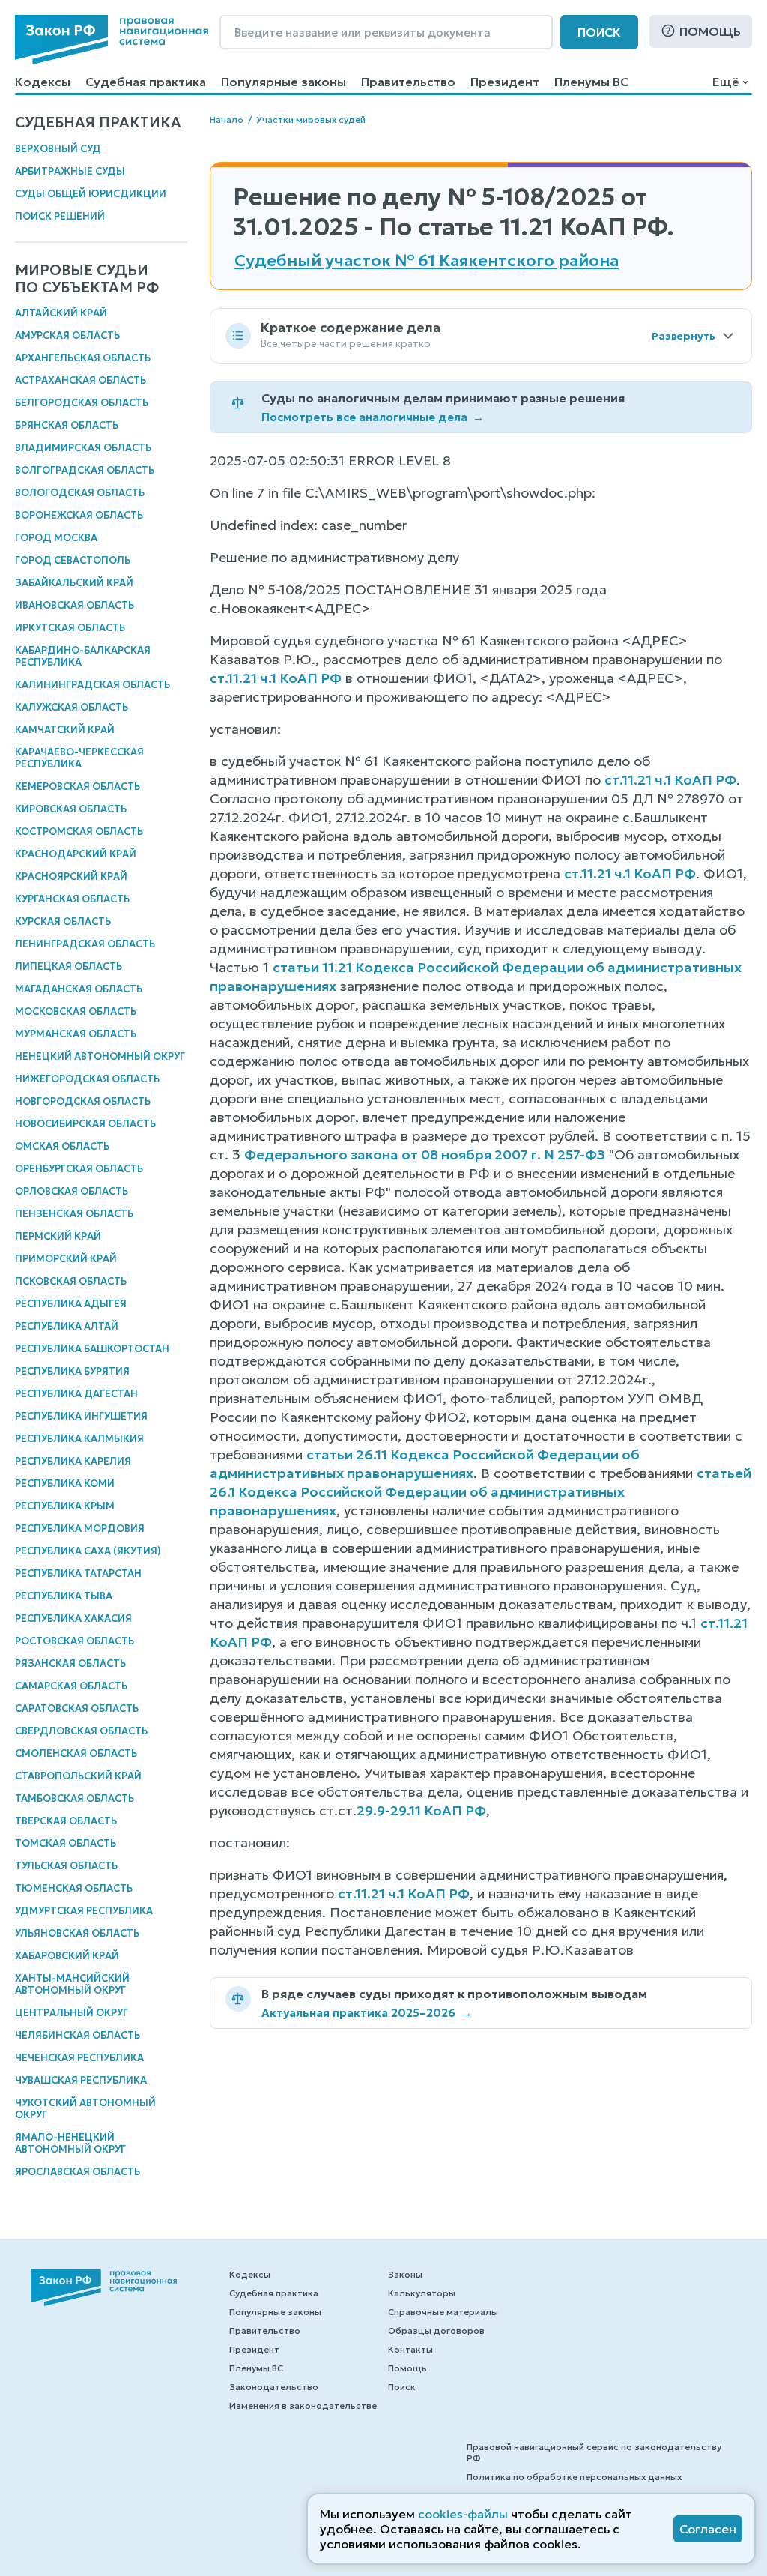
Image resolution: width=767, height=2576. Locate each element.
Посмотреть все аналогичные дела (373, 417)
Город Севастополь (73, 560)
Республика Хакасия (73, 1619)
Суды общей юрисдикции (91, 194)
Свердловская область (81, 1731)
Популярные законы (284, 82)
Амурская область (67, 335)
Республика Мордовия (80, 1529)
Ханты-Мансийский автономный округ (72, 1984)
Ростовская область (75, 1641)
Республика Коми (65, 1484)
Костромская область (79, 832)
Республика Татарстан (78, 1574)
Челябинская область (78, 2035)
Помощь (710, 31)
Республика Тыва (64, 1596)
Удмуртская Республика (84, 1911)
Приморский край (66, 1259)
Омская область (62, 1146)
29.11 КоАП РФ (438, 1810)
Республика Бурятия (72, 1371)
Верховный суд (58, 149)
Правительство (408, 82)
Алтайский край (61, 313)
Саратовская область (77, 1708)
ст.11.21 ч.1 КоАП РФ (276, 678)
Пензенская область (74, 1214)
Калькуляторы (422, 2293)
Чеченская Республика (79, 2058)
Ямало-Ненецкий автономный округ (70, 2143)
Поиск (599, 32)
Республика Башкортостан (92, 1349)
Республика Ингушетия (81, 1416)
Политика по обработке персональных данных (574, 2477)
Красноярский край (71, 877)
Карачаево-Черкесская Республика (79, 758)
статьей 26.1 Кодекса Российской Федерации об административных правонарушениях (480, 1492)
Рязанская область (70, 1663)
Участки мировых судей (311, 120)
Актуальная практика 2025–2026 (367, 2013)
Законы (405, 2274)
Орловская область (72, 1191)
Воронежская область (79, 515)
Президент (505, 82)
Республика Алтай (67, 1326)
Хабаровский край (67, 1956)
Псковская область (71, 1281)
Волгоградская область (85, 470)
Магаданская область (79, 989)
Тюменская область (74, 1888)
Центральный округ (72, 2013)
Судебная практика (146, 82)
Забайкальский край (74, 583)
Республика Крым (65, 1506)
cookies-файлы (463, 2514)
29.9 (371, 1810)
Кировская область (71, 809)
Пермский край (58, 1236)
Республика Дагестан (76, 1394)
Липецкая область (69, 966)
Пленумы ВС (591, 82)
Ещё (725, 82)
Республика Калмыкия (79, 1439)
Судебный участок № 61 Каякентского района (427, 261)
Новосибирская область (85, 1124)
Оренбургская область (79, 1169)
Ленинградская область (85, 944)
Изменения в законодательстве (303, 2405)
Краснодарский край (76, 854)
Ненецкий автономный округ (100, 1056)
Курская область (63, 921)
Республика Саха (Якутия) (88, 1551)
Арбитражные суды (70, 171)
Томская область (66, 1843)
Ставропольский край (78, 1776)
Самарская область (71, 1686)
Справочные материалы (443, 2312)
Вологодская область (80, 493)
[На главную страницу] (112, 40)
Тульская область (66, 1866)
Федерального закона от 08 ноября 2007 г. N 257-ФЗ (425, 1155)
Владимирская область (83, 448)
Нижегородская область (87, 1079)
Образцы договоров (436, 2331)
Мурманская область (76, 1034)
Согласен (708, 2529)
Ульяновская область (77, 1933)
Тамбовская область (75, 1798)
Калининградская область (93, 685)
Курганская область (72, 899)
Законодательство (274, 2387)
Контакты (410, 2349)
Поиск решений (60, 216)
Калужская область (72, 707)
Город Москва (56, 538)
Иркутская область (70, 628)
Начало (227, 120)
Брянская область (67, 425)
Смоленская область (76, 1753)
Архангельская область (83, 358)
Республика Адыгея (71, 1304)
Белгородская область (82, 403)
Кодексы (43, 82)
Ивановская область (75, 605)
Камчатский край (65, 730)
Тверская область (66, 1821)
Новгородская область (83, 1101)
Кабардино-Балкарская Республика (83, 656)
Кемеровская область (78, 787)
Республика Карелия (73, 1461)
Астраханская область (81, 380)
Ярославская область (78, 2172)
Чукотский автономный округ (85, 2109)
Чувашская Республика (81, 2080)
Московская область (76, 1011)
